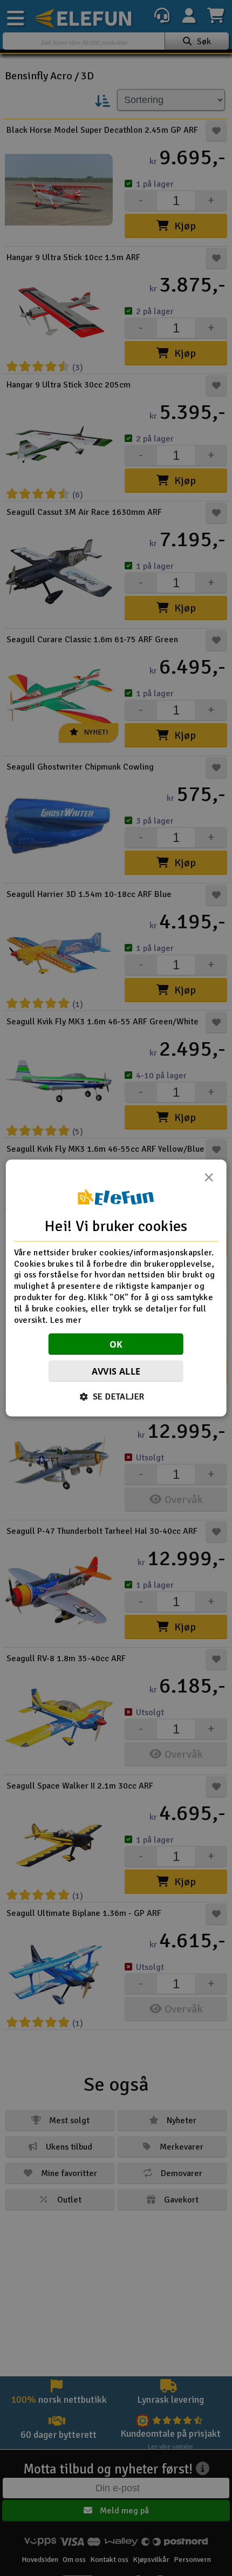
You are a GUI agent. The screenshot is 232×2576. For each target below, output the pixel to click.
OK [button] (116, 1344)
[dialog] (116, 1288)
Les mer (66, 1320)
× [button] (209, 1180)
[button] (116, 1397)
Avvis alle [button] (116, 1371)
